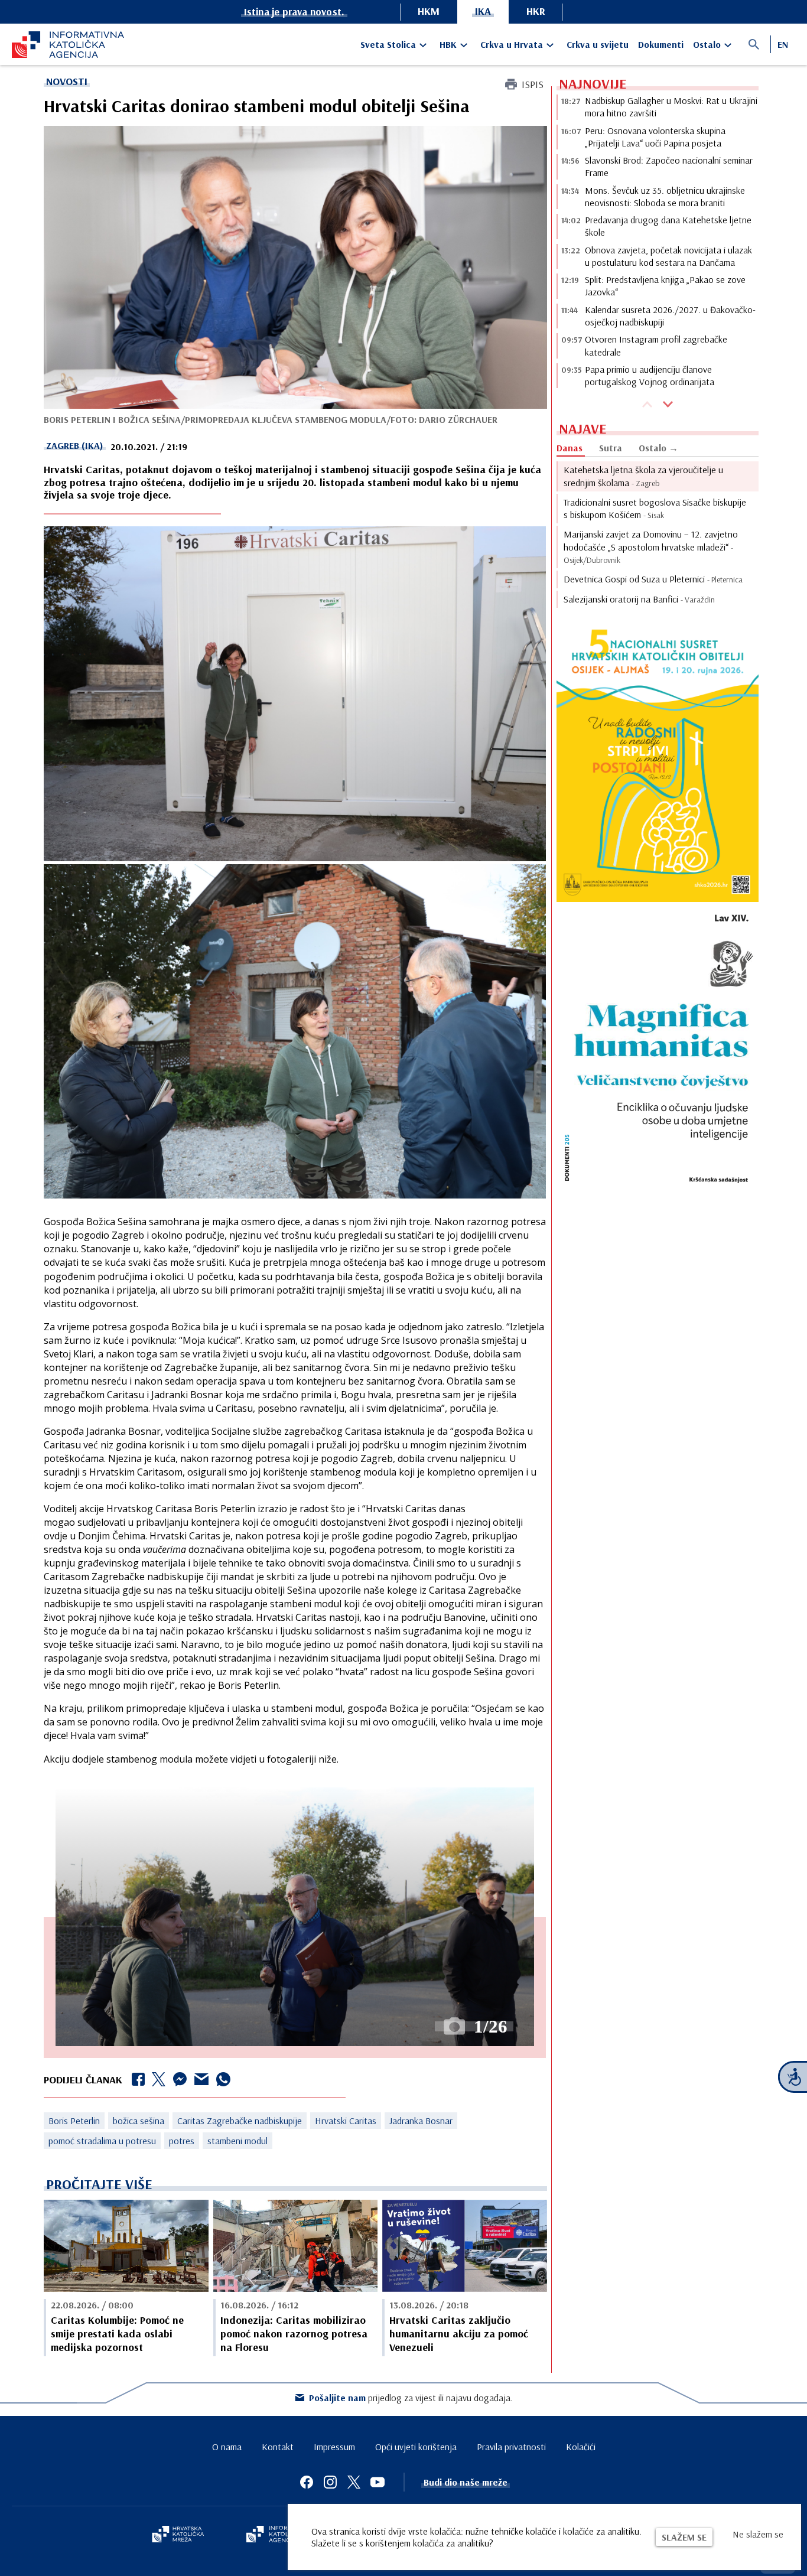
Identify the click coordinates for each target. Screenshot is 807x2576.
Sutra (611, 448)
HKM (429, 11)
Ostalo (707, 44)
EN (783, 44)
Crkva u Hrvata (512, 44)
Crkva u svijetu (598, 44)
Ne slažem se (758, 2534)
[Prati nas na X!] (354, 2482)
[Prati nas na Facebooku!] (307, 2482)
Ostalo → (658, 448)
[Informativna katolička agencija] (281, 2535)
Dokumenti (661, 44)
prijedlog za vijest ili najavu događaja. (411, 2398)
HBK (448, 44)
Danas (570, 448)
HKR (536, 11)
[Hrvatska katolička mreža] (178, 2535)
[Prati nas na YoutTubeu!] (378, 2482)
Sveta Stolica (388, 44)
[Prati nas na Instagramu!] (330, 2482)
